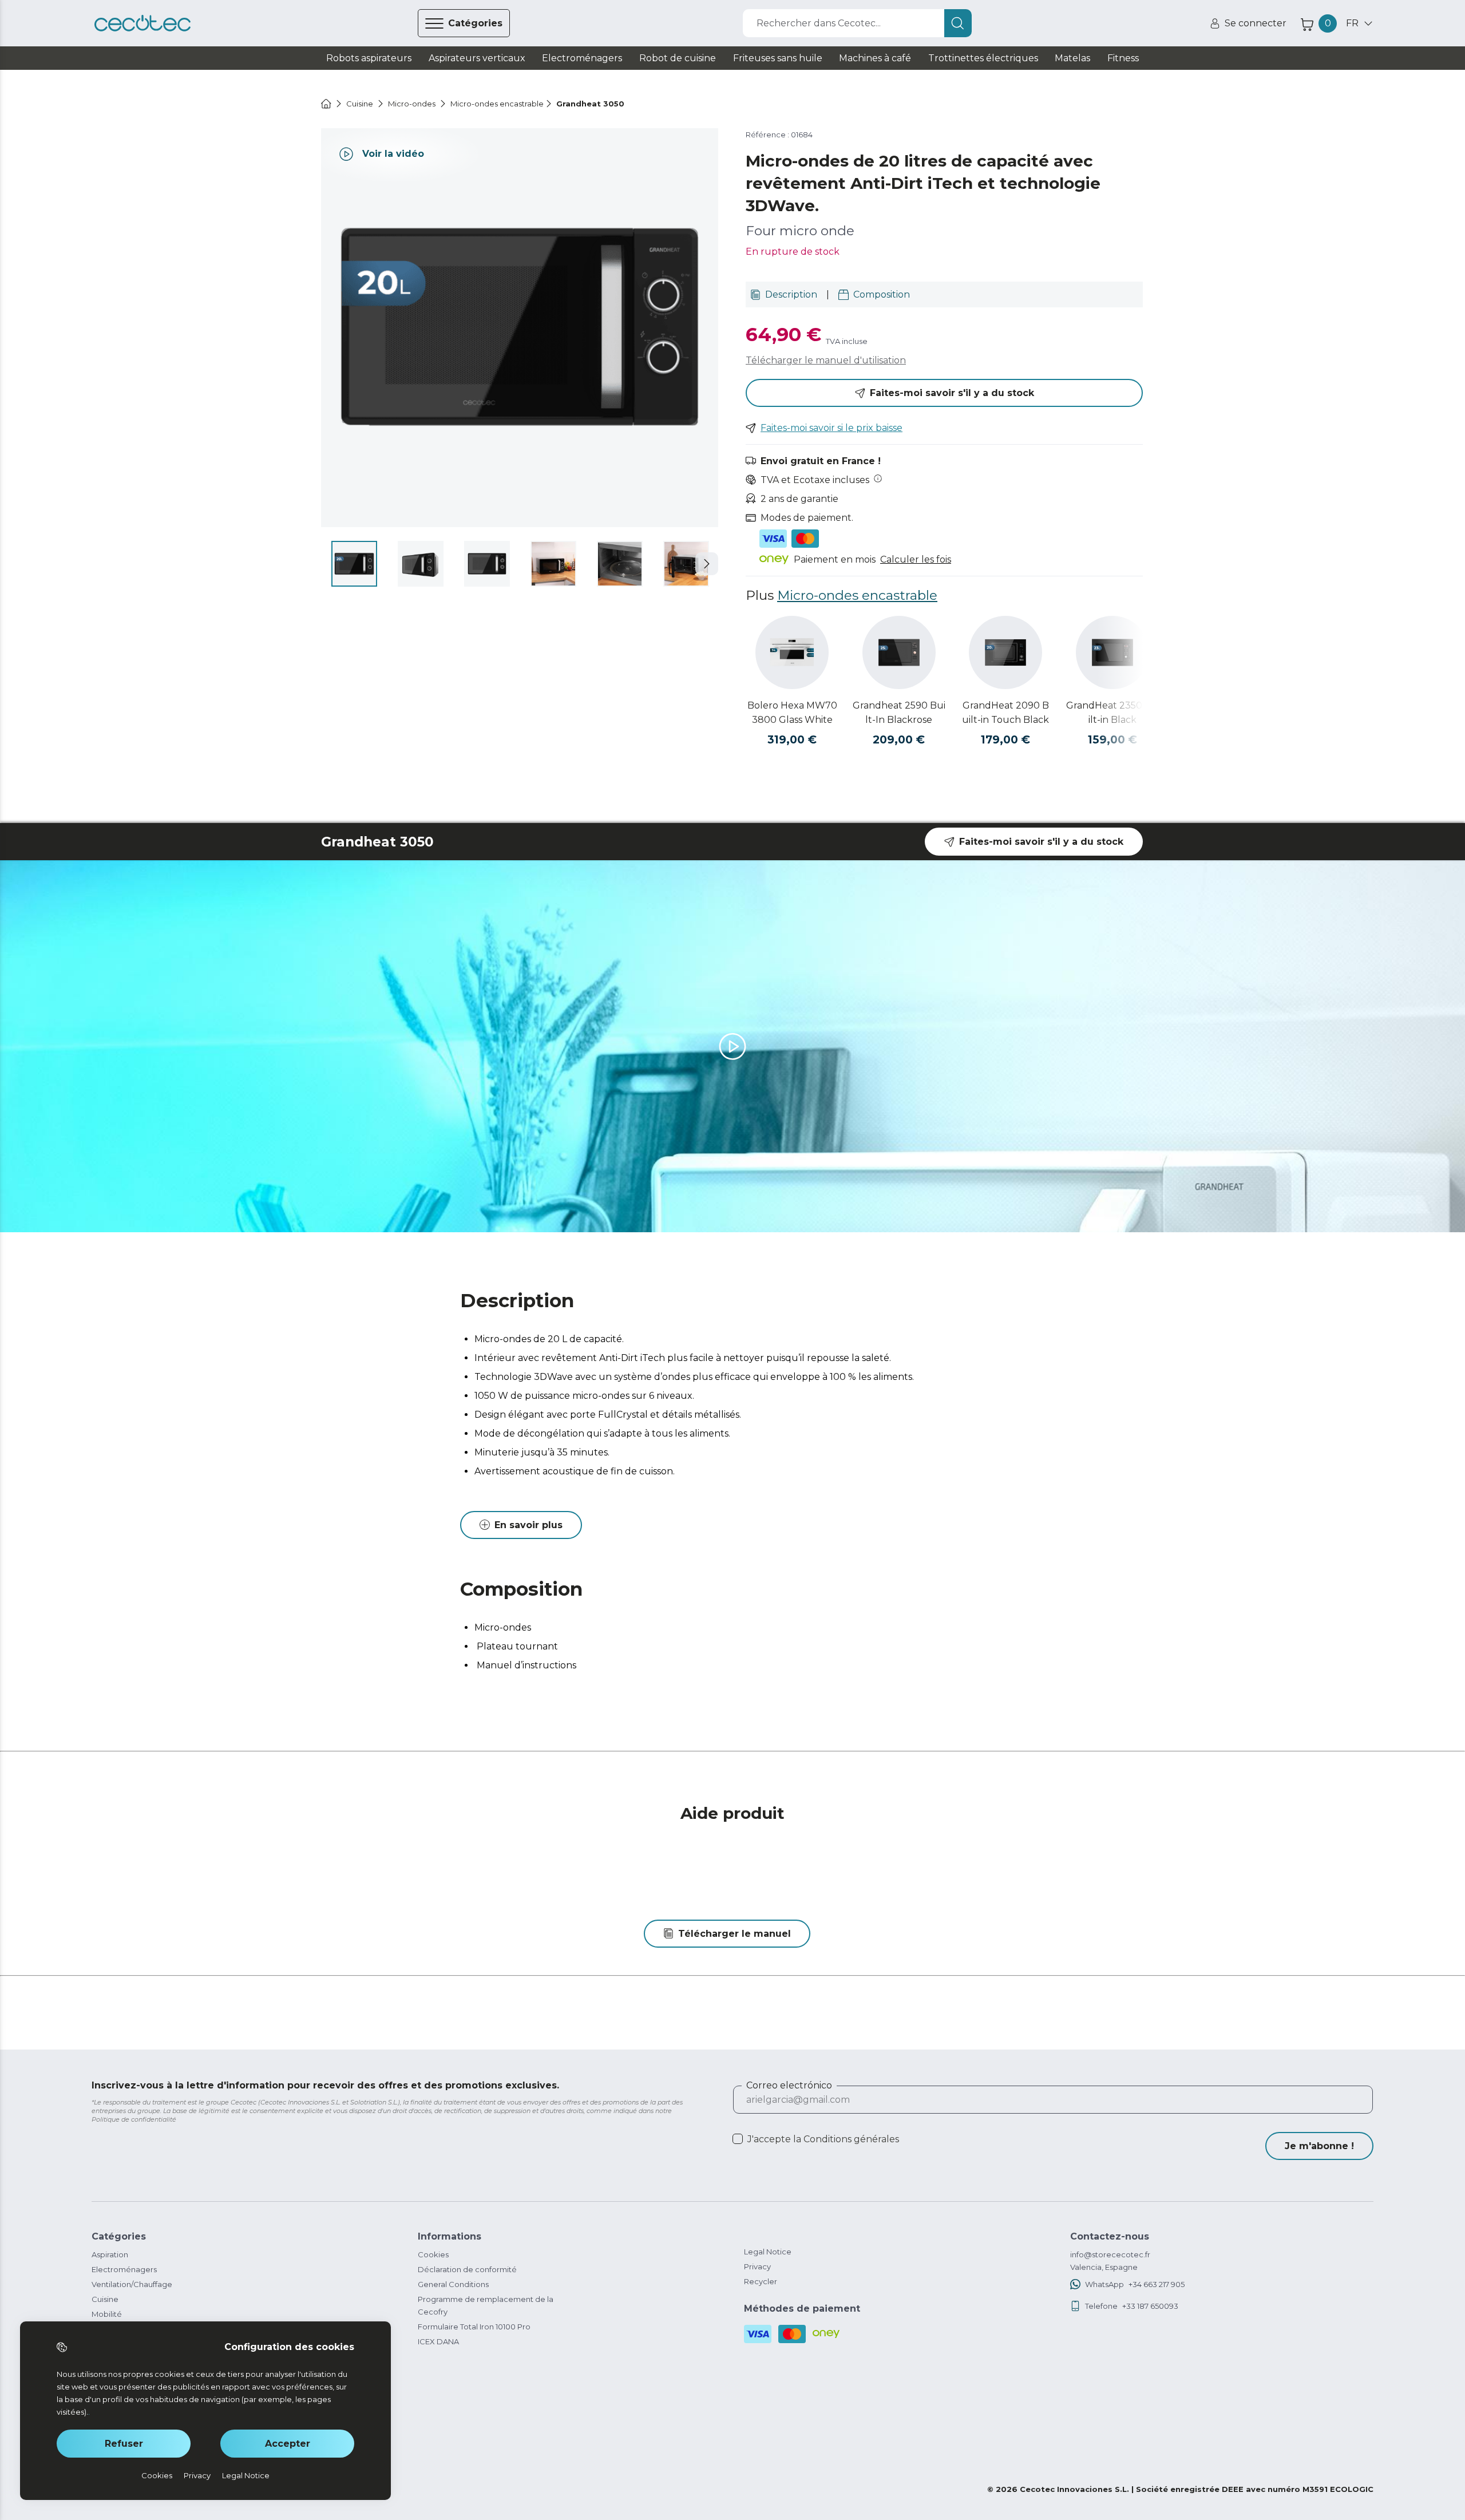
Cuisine (105, 2299)
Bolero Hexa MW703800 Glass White (792, 713)
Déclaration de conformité (467, 2269)
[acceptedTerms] (738, 2139)
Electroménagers (124, 2269)
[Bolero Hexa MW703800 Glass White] (792, 652)
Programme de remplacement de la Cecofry (486, 2305)
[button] (707, 564)
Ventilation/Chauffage (132, 2284)
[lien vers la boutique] (142, 23)
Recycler (761, 2281)
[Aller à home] (326, 104)
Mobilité (107, 2314)
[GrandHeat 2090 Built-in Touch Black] (1005, 652)
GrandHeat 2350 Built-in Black (1112, 713)
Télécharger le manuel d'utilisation (826, 360)
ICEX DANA (438, 2341)
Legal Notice (768, 2252)
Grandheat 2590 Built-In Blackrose (899, 713)
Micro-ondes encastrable (857, 595)
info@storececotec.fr (1110, 2254)
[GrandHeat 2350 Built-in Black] (1112, 652)
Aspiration (110, 2254)
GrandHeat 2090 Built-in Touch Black (1005, 713)
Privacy (757, 2266)
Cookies (433, 2254)
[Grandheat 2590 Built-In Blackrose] (899, 652)
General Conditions (453, 2284)
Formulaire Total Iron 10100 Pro (474, 2327)
